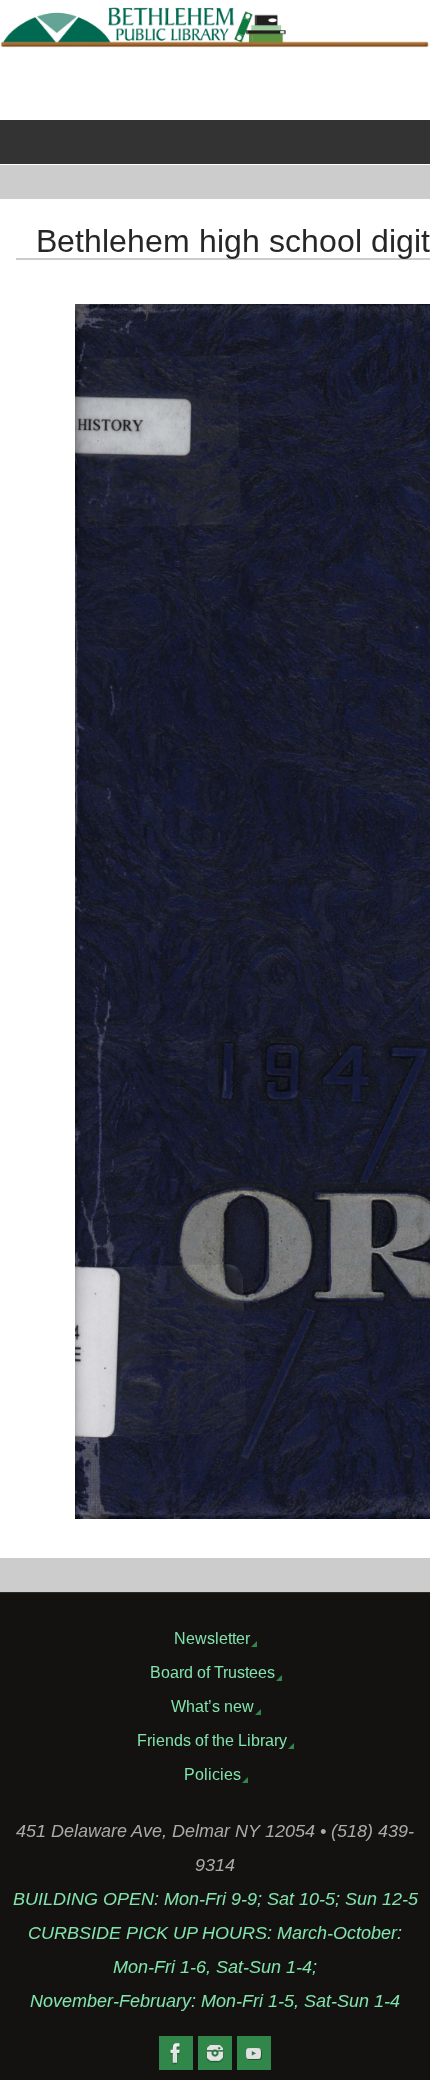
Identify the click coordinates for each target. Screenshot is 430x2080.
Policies (212, 1774)
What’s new (212, 1706)
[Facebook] (176, 2053)
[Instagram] (215, 2053)
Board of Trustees (212, 1672)
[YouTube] (254, 2053)
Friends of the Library (212, 1740)
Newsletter (212, 1638)
